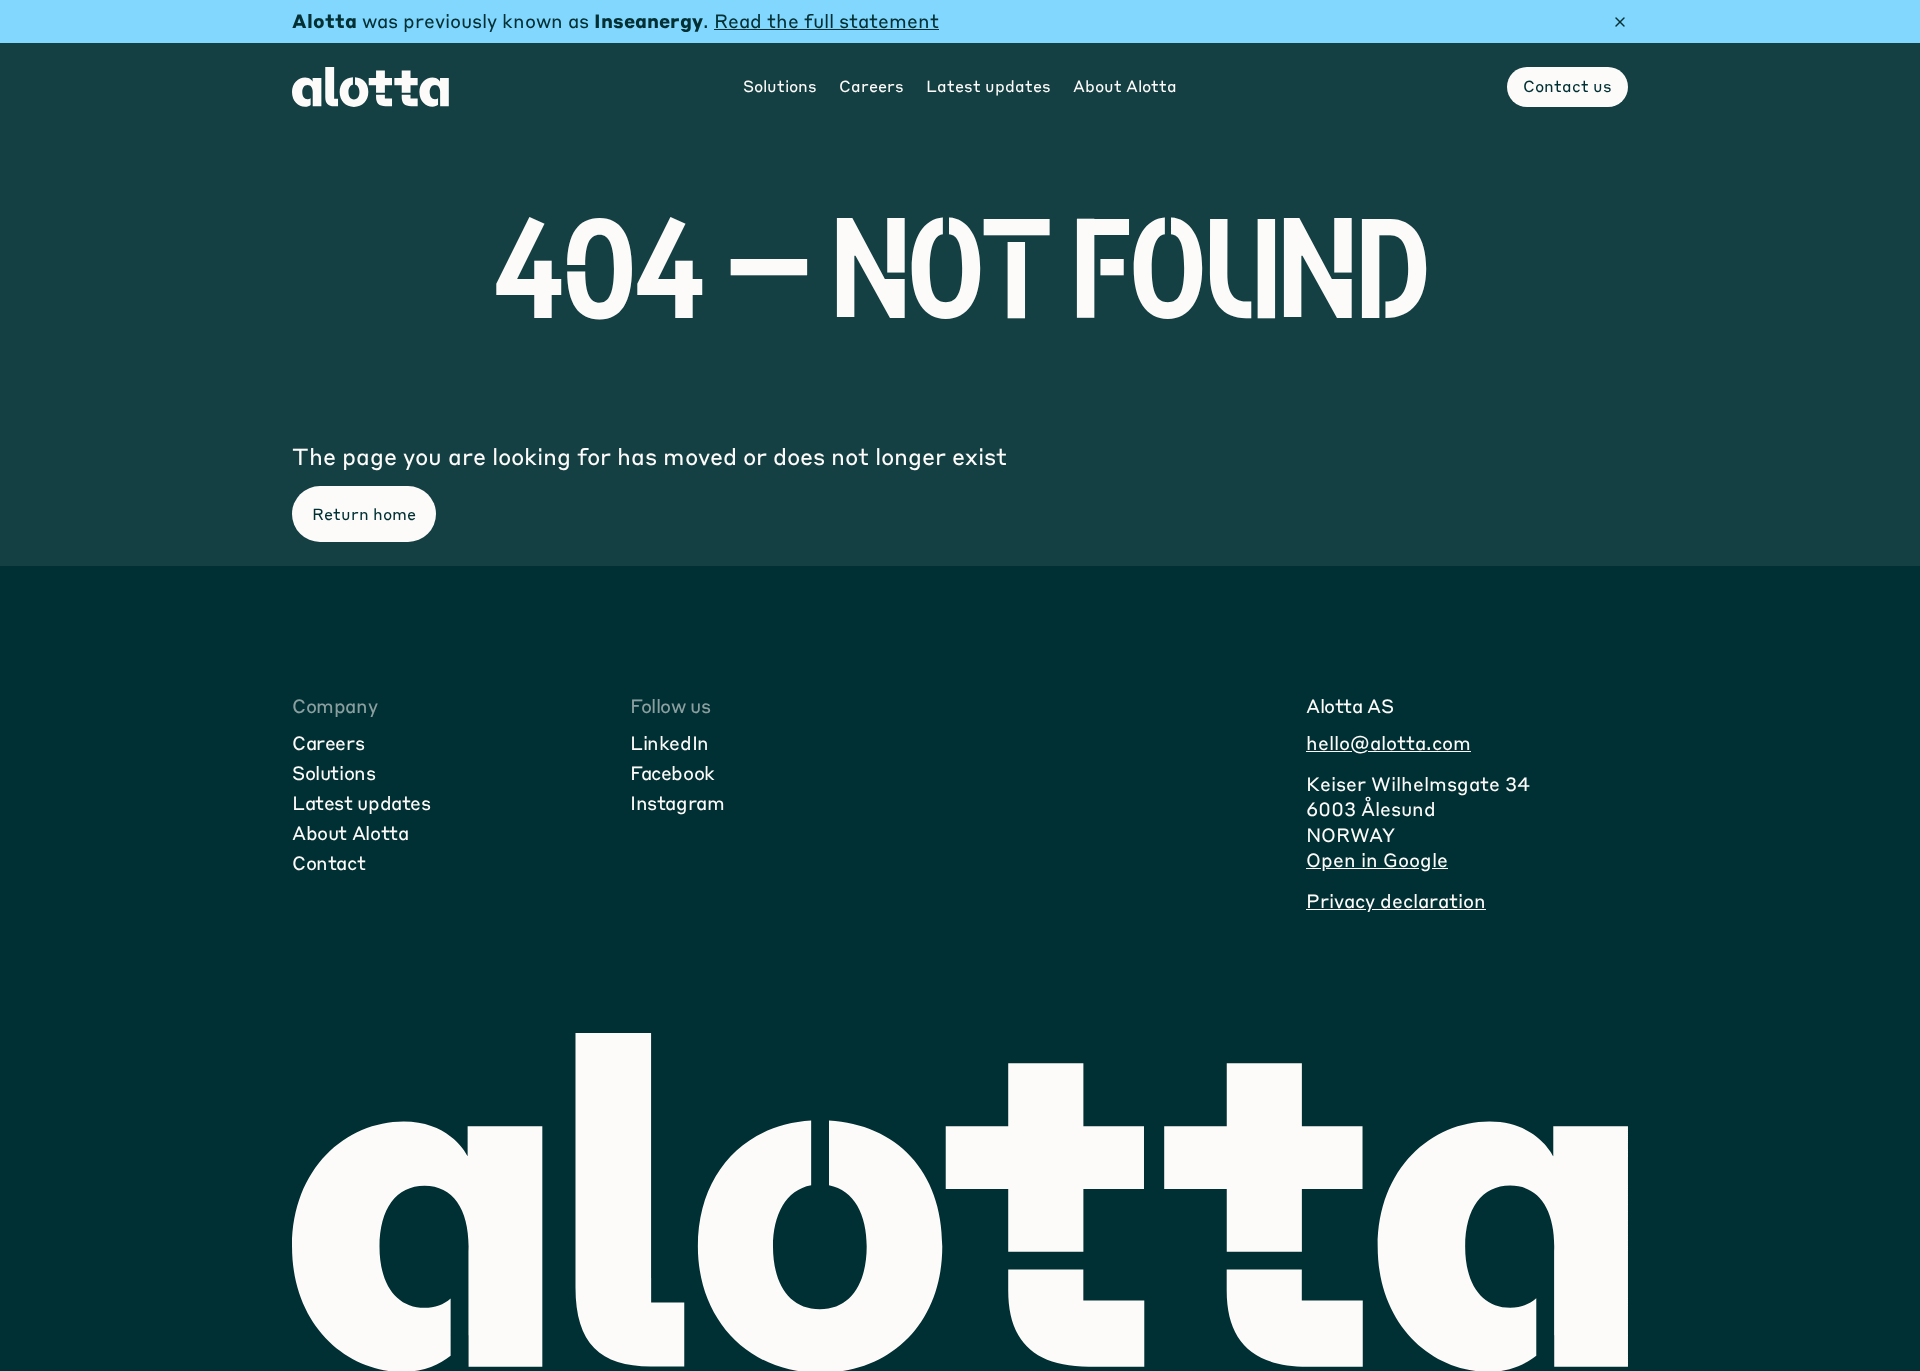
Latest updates (361, 802)
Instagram (677, 802)
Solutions (334, 772)
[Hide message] (1620, 22)
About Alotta (350, 832)
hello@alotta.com (1388, 742)
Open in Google (1377, 859)
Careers (328, 742)
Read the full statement (826, 20)
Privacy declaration (1396, 900)
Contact (328, 862)
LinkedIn (669, 742)
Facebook (672, 772)
